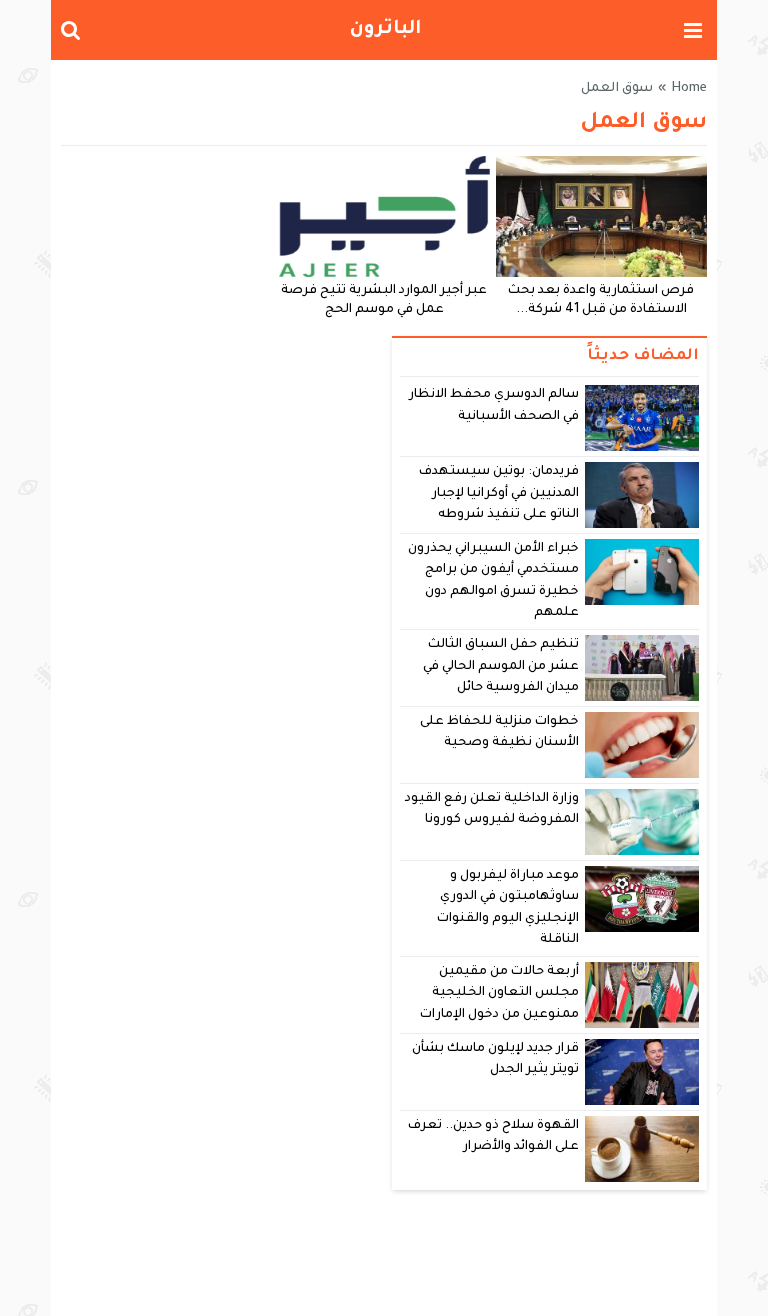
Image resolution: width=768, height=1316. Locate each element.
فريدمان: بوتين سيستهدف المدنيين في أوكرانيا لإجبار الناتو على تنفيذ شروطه (499, 493)
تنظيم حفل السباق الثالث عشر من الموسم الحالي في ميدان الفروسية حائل (501, 666)
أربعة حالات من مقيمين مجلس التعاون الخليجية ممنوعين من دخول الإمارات (499, 993)
